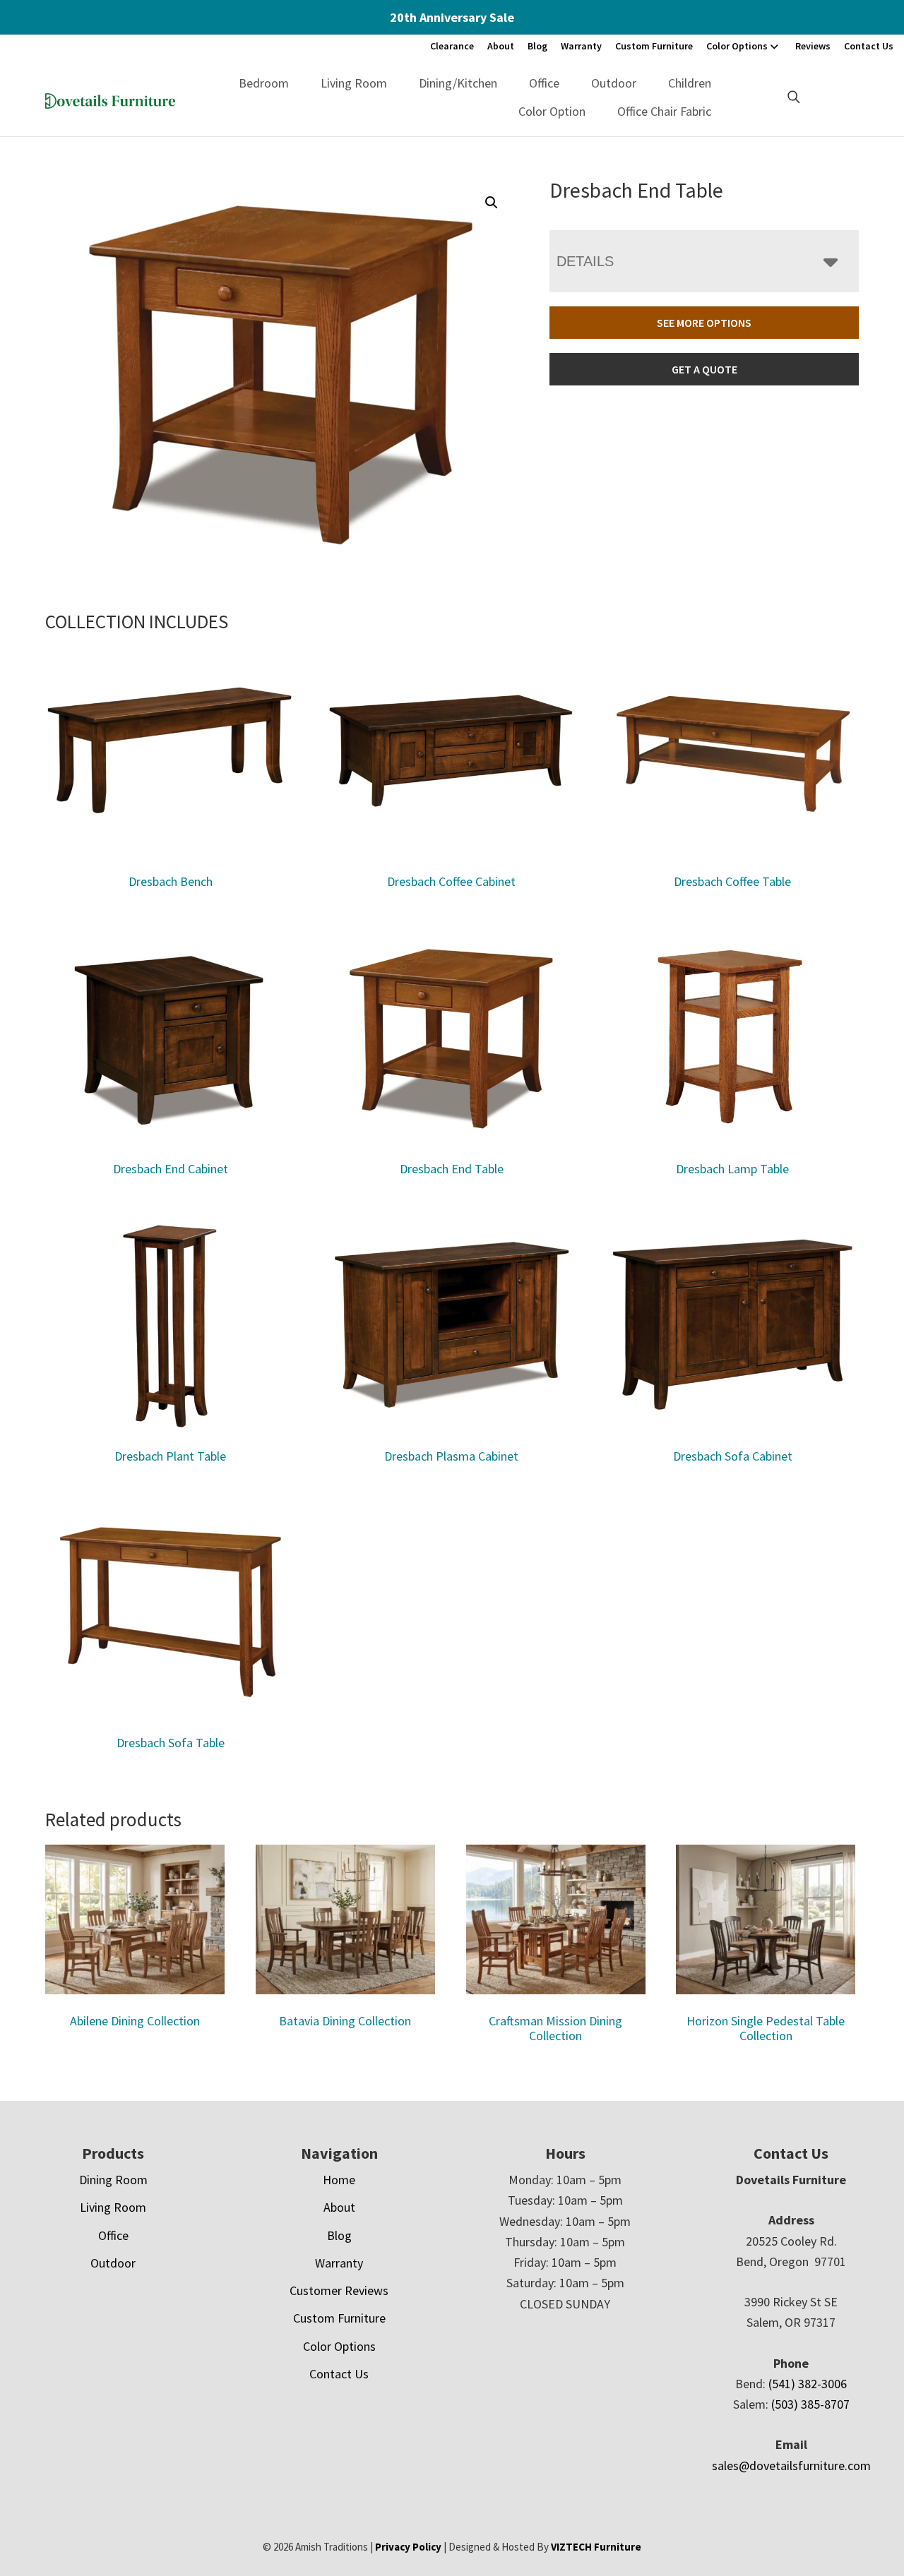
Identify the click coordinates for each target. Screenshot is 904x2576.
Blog (537, 46)
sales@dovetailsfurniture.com (791, 2466)
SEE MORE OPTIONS (704, 323)
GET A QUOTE (704, 369)
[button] (492, 203)
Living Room (354, 83)
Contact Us (869, 46)
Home (339, 2180)
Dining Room (113, 2180)
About (501, 46)
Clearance (452, 46)
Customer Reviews (339, 2290)
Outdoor (614, 83)
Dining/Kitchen (458, 83)
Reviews (813, 46)
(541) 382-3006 (808, 2384)
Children (690, 83)
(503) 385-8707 (810, 2404)
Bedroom (264, 83)
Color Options (737, 46)
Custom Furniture (654, 46)
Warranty (581, 46)
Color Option (552, 111)
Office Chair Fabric (664, 111)
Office (544, 83)
